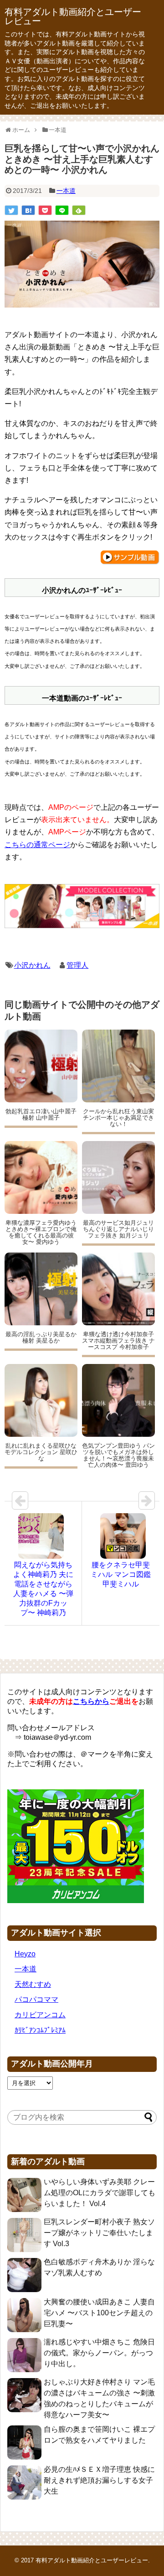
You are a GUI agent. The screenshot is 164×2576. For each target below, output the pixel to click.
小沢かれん (32, 965)
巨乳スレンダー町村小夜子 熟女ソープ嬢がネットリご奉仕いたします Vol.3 (99, 2233)
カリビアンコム (40, 2015)
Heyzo (25, 1954)
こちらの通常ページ (37, 845)
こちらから (91, 1701)
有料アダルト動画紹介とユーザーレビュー (73, 16)
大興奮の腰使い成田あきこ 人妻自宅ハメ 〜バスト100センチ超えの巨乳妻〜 (99, 2313)
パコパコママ (36, 1999)
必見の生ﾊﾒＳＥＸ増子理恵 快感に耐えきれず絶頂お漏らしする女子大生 (99, 2480)
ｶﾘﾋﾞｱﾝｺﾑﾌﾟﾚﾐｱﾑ (40, 2030)
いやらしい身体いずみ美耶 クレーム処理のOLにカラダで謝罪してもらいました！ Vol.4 (100, 2193)
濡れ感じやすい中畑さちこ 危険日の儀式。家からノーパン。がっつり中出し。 (99, 2353)
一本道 (66, 191)
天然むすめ (33, 1984)
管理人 (77, 965)
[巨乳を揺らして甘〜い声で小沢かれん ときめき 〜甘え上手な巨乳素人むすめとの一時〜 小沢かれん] (28, 210)
